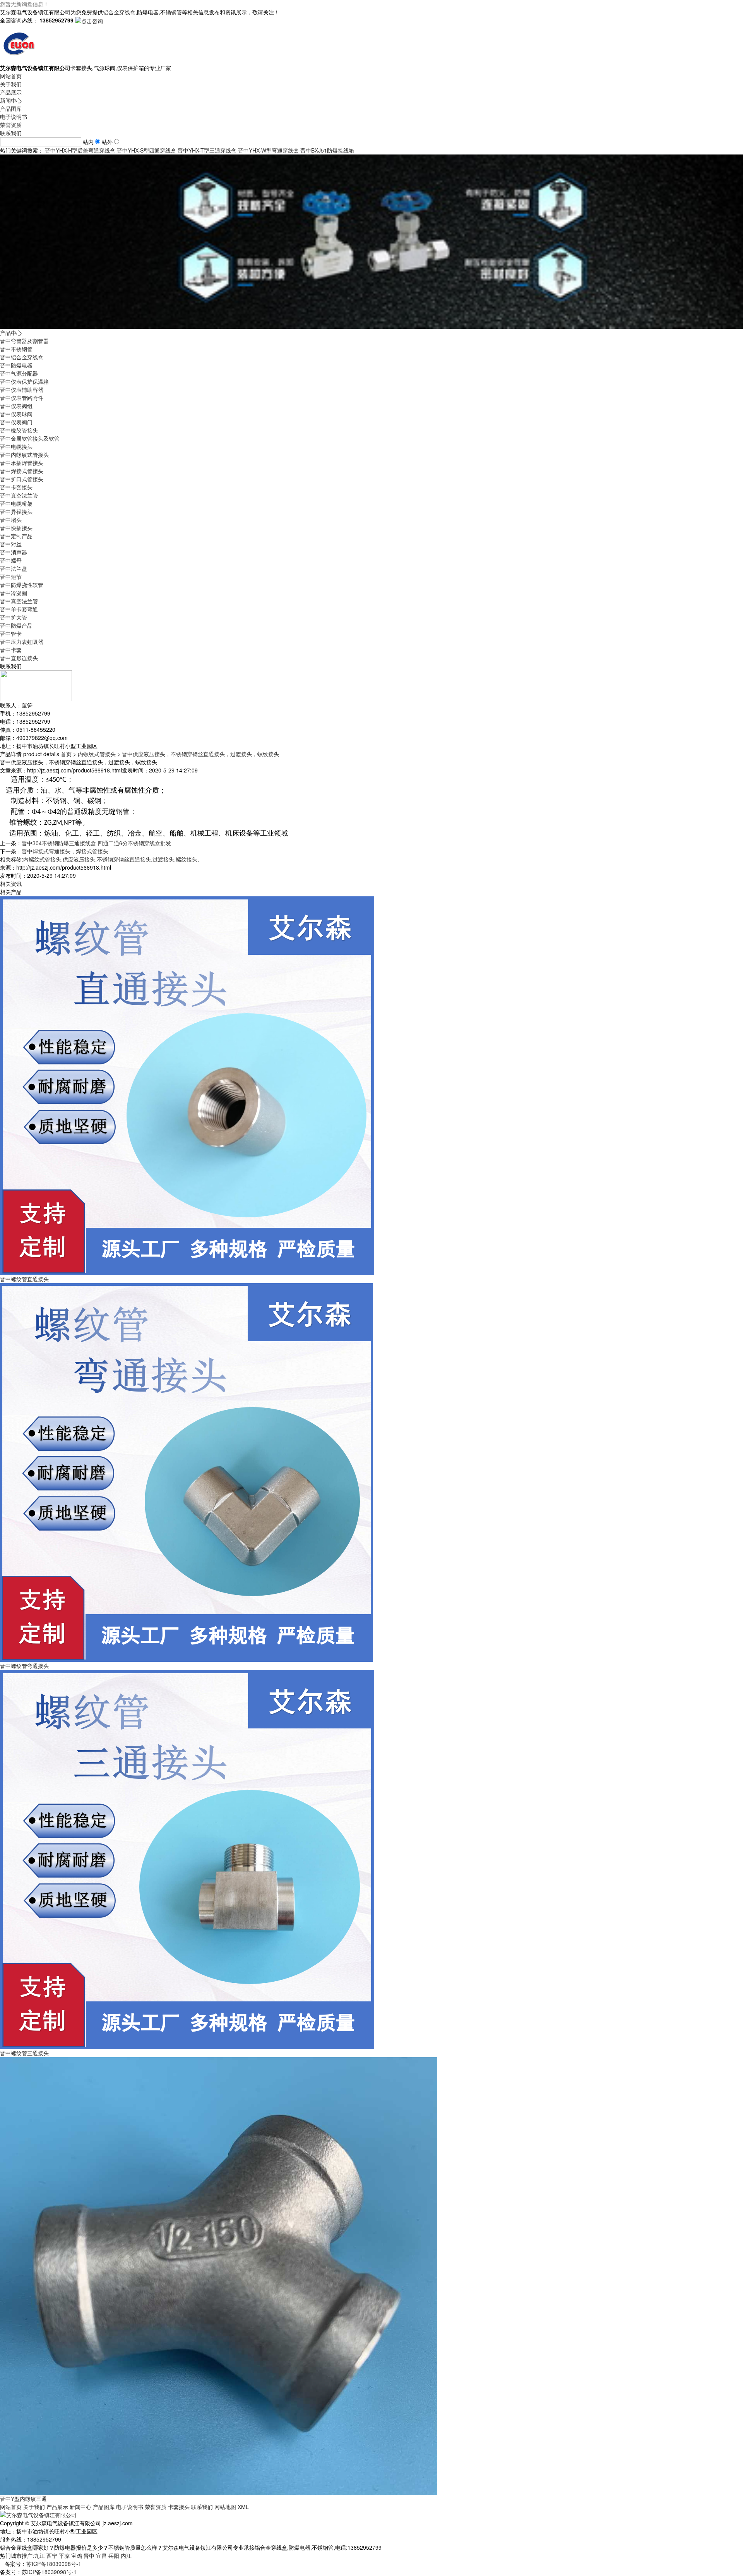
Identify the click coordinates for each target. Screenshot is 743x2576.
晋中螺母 (11, 560)
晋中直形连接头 (19, 658)
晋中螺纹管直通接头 (24, 1279)
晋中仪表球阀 (16, 414)
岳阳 (114, 2555)
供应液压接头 (79, 859)
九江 (39, 2555)
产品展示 (11, 92)
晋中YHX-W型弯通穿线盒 (268, 150)
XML (243, 2507)
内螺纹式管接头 (97, 754)
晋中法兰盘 (14, 568)
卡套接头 (179, 2507)
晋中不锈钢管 (16, 349)
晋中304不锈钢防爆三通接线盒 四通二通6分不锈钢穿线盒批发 (96, 843)
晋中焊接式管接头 (22, 471)
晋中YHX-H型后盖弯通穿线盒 (80, 150)
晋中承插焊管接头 (22, 463)
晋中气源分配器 (19, 373)
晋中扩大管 (14, 617)
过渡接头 (163, 859)
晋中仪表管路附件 (22, 398)
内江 (126, 2555)
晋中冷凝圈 (14, 593)
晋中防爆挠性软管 (22, 585)
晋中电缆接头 (16, 446)
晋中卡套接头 (16, 487)
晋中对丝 (11, 544)
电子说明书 (14, 117)
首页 (66, 754)
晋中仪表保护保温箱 (24, 381)
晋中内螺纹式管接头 (24, 455)
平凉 (64, 2555)
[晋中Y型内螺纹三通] (219, 2275)
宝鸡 (77, 2555)
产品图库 (11, 108)
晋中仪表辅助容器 (22, 390)
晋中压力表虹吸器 (22, 642)
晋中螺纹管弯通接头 (24, 1666)
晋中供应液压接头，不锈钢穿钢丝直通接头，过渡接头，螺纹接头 (200, 754)
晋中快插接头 (16, 528)
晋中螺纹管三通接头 (24, 2053)
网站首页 (11, 76)
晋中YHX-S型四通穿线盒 (146, 150)
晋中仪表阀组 (16, 406)
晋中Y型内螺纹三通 (23, 2499)
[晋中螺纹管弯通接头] (187, 1472)
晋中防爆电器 (16, 365)
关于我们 (11, 84)
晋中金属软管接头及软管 (30, 438)
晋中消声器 (14, 552)
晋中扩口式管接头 (22, 479)
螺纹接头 (187, 859)
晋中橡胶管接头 (19, 430)
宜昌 (101, 2555)
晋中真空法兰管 (19, 495)
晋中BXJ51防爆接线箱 (327, 150)
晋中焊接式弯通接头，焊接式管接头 (65, 851)
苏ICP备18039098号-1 (54, 2564)
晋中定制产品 (16, 536)
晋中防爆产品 (16, 625)
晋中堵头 (11, 520)
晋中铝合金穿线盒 (22, 357)
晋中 (89, 2555)
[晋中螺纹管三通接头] (187, 1859)
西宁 (52, 2555)
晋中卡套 (11, 650)
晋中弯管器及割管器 (24, 341)
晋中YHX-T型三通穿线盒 (207, 150)
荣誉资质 (11, 125)
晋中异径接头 (16, 511)
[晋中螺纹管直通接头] (187, 1085)
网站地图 (225, 2507)
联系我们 (11, 133)
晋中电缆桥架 (16, 503)
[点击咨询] (89, 20)
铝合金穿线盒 (119, 12)
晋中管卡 (11, 633)
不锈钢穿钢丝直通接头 (124, 859)
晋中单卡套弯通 (19, 609)
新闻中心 (11, 100)
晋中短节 (11, 577)
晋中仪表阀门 (16, 422)
